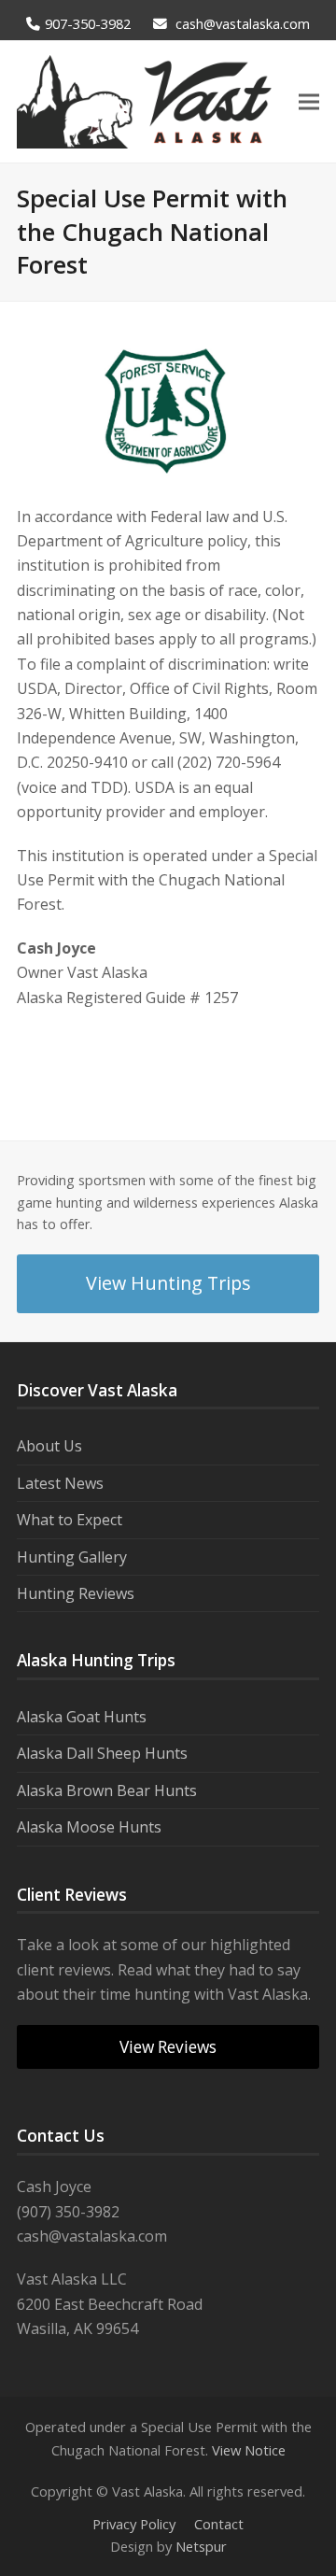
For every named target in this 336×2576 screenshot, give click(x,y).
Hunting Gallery (72, 1557)
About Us (49, 1446)
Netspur (201, 2546)
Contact (219, 2524)
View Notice (249, 2450)
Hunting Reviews (76, 1593)
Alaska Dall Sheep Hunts (102, 1753)
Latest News (60, 1483)
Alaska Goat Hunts (82, 1717)
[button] (309, 102)
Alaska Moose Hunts (89, 1827)
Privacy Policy (134, 2524)
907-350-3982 (88, 23)
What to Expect (70, 1520)
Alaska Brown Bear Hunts (107, 1790)
